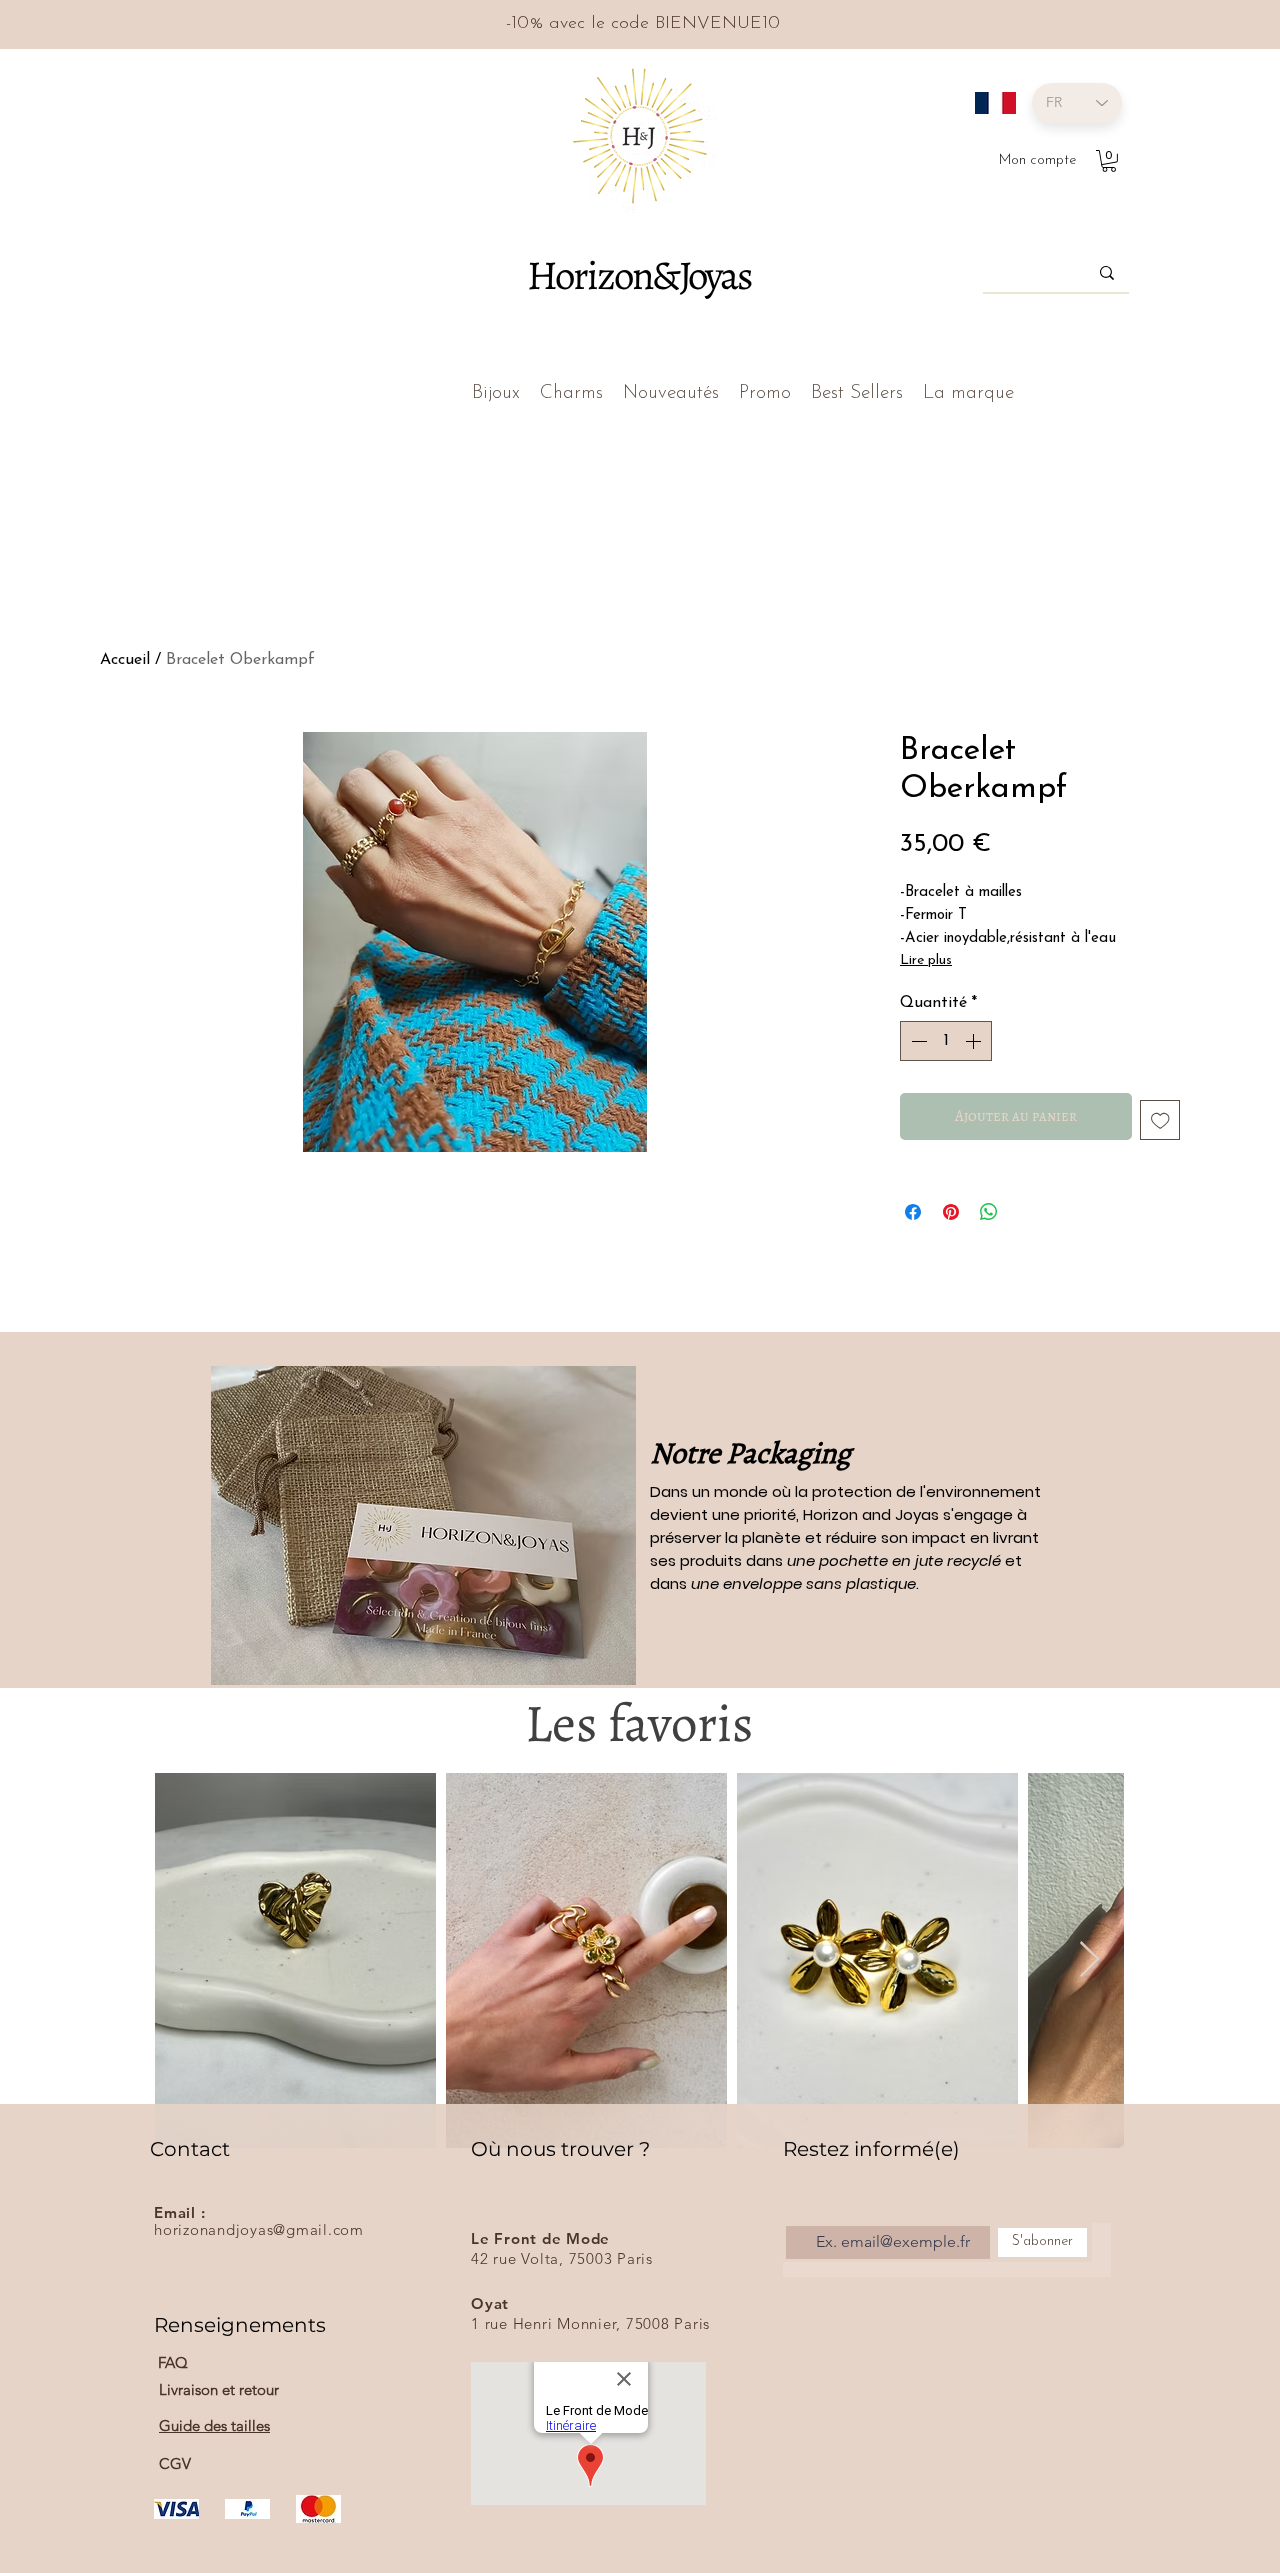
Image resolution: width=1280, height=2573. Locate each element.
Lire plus (926, 960)
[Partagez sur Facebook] (913, 1212)
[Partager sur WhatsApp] (989, 1212)
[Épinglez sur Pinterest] (951, 1212)
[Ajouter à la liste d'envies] (1160, 1120)
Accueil (125, 660)
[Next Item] (1089, 1960)
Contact (190, 2149)
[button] (1109, 161)
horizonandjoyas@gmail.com (259, 2229)
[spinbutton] (946, 1041)
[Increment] (975, 1041)
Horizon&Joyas (638, 275)
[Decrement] (917, 1041)
